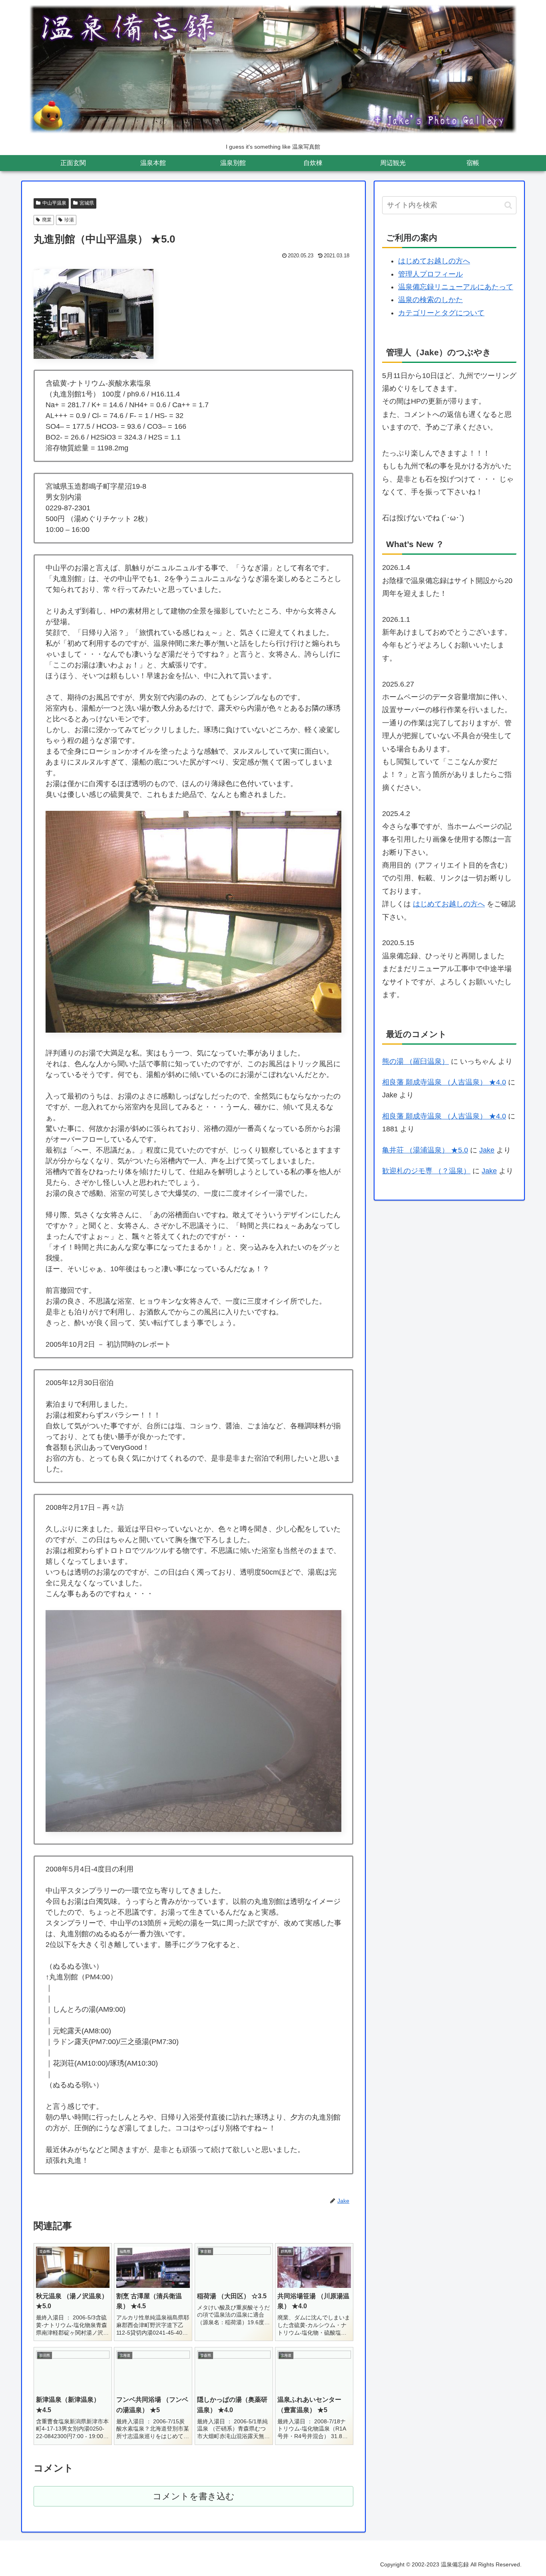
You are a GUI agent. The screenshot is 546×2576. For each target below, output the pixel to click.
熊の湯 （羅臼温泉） (415, 1061)
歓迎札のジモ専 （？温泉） (426, 1171)
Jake (487, 1150)
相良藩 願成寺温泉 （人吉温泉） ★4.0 (444, 1082)
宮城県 (87, 203)
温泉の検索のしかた (430, 300)
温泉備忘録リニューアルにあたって (456, 287)
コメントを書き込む (194, 2496)
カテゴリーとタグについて (441, 313)
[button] (508, 205)
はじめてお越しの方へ (434, 261)
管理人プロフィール (430, 274)
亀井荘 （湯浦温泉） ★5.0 (425, 1150)
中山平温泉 (54, 203)
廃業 (47, 220)
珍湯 (69, 220)
